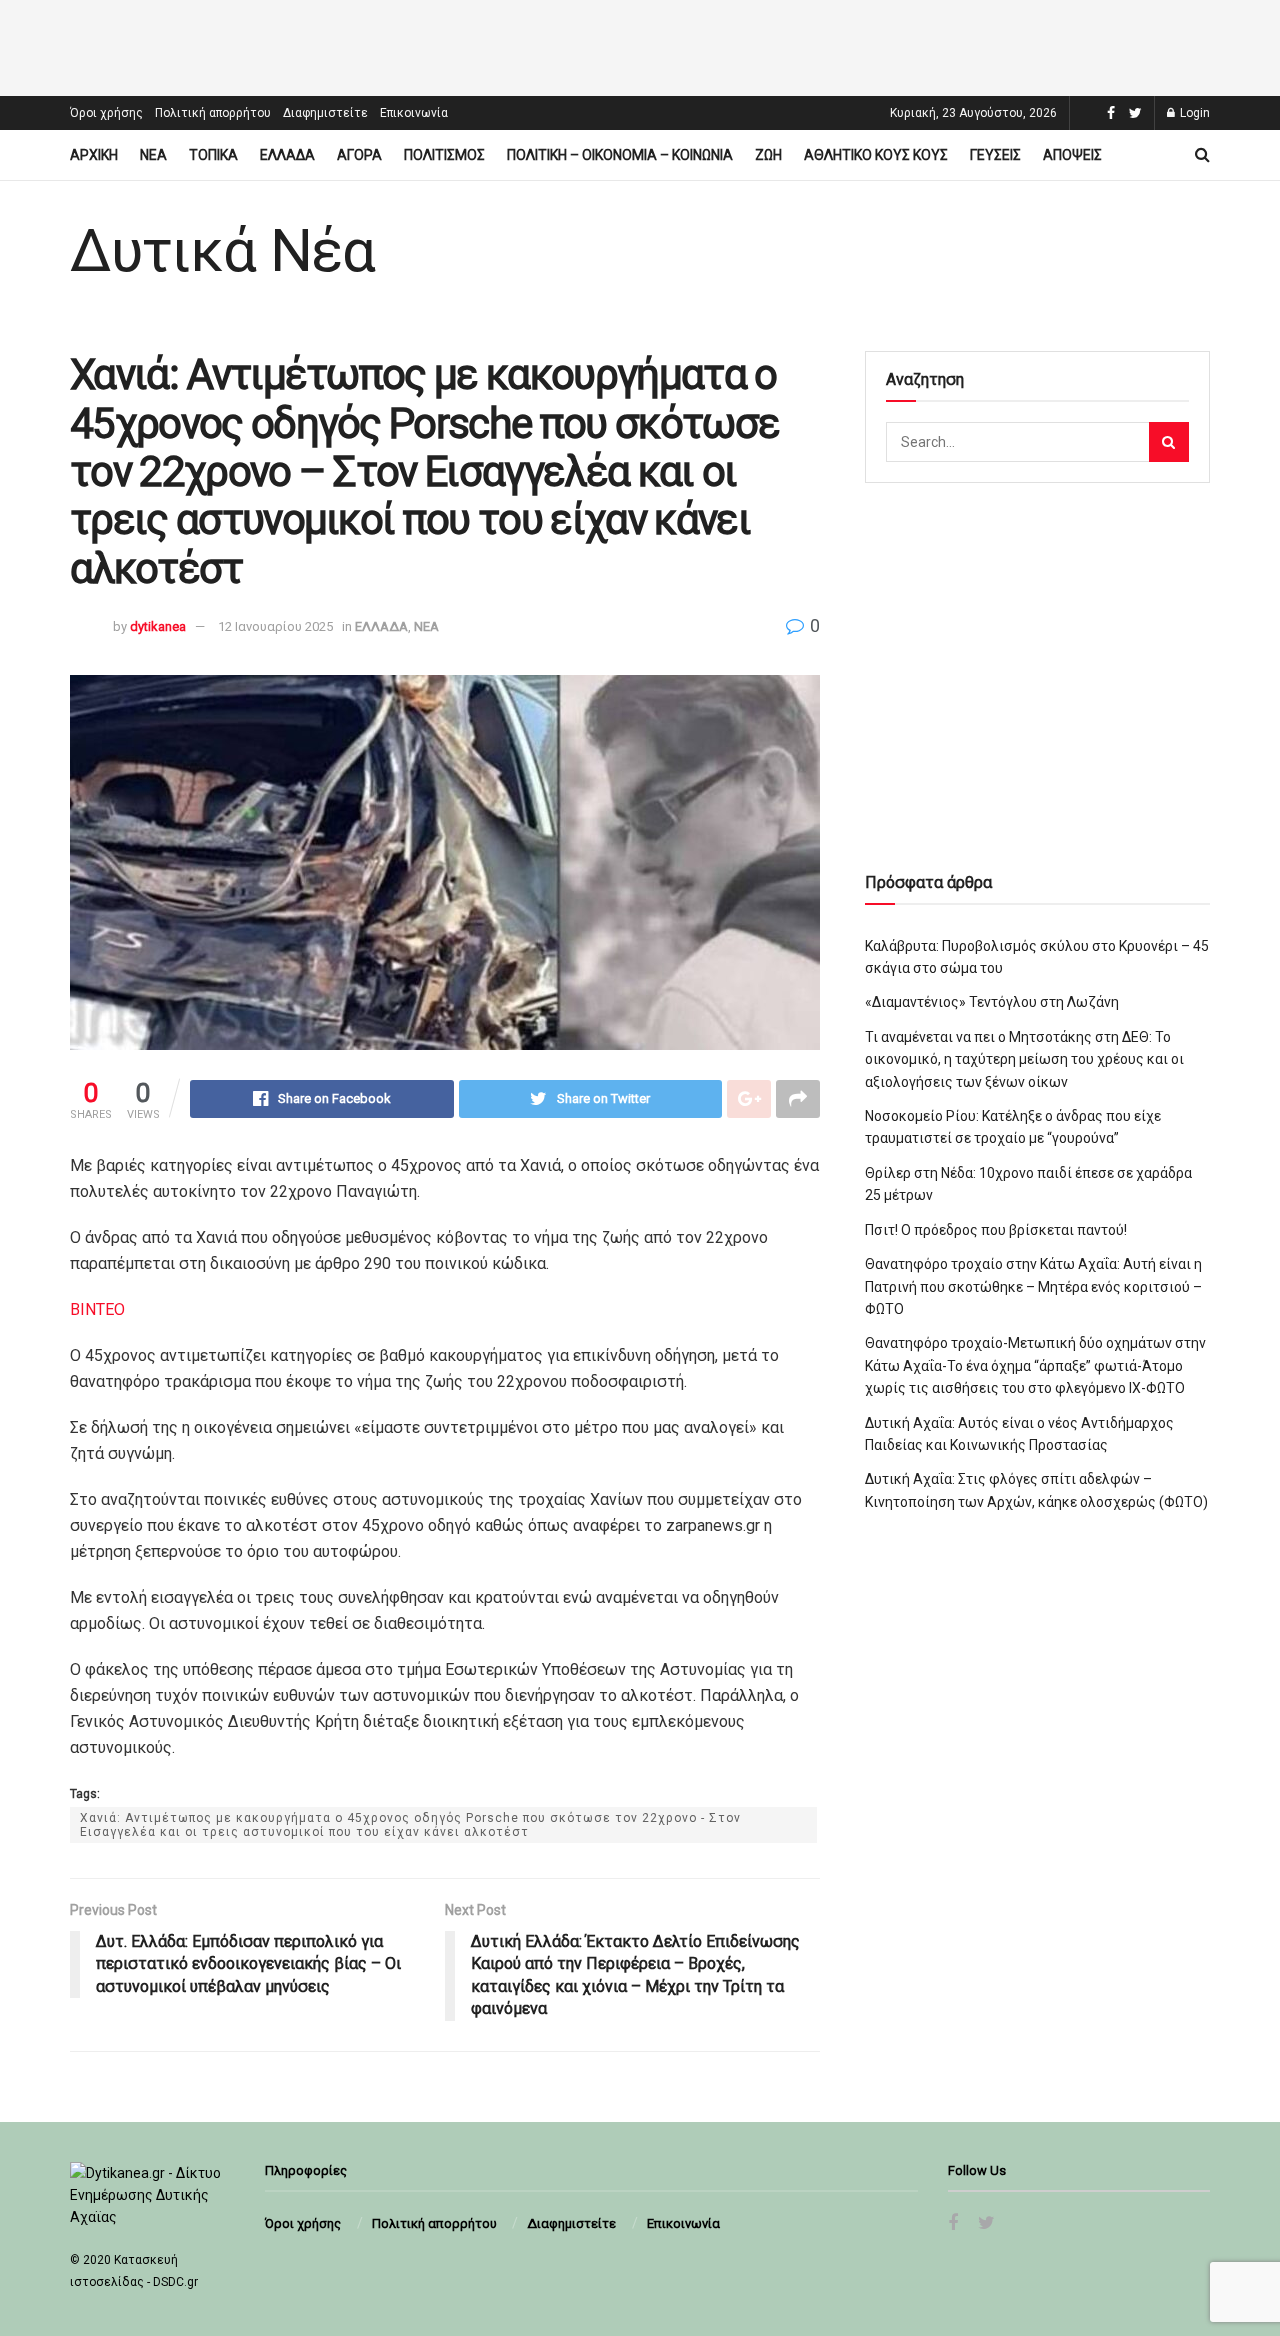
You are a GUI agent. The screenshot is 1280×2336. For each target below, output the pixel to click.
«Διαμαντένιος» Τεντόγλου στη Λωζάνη (992, 1002)
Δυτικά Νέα (222, 251)
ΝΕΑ (153, 155)
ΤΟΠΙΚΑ (213, 155)
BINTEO (97, 1309)
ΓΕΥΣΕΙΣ (995, 155)
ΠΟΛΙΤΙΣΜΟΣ (444, 155)
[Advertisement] (640, 45)
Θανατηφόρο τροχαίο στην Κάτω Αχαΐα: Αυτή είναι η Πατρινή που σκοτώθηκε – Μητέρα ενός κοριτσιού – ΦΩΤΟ (1033, 1286)
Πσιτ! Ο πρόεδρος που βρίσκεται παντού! (996, 1230)
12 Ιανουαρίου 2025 (275, 626)
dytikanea (158, 626)
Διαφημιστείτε (325, 113)
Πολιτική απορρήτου (213, 113)
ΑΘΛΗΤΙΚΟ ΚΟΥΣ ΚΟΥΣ (876, 155)
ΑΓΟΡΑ (359, 155)
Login (1193, 113)
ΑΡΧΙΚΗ (94, 155)
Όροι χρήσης (106, 113)
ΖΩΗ (768, 155)
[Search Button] (1169, 442)
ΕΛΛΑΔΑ (287, 155)
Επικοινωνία (414, 113)
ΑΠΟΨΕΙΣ (1072, 155)
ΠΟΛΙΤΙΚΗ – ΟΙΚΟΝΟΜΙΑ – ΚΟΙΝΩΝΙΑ (620, 155)
